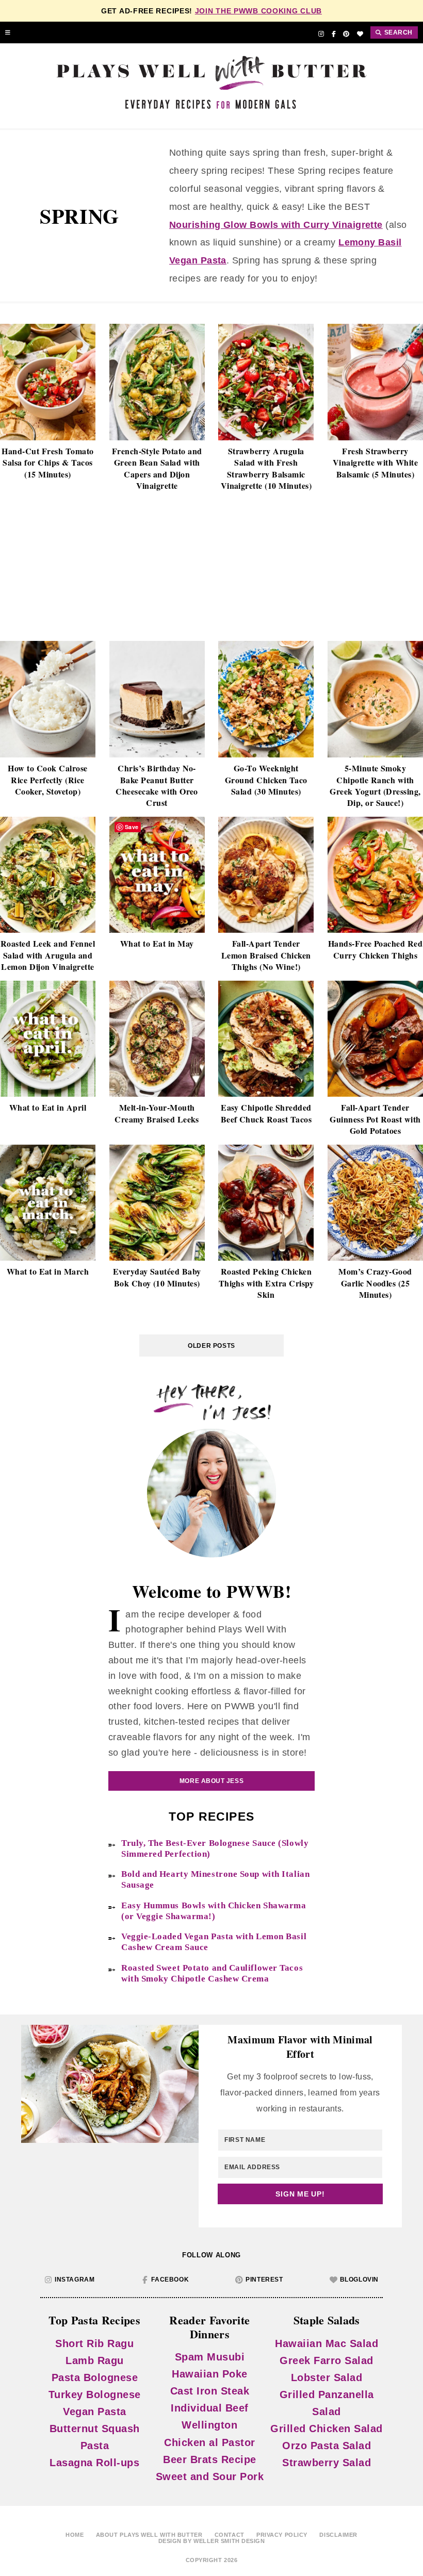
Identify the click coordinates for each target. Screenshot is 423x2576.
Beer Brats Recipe (210, 2459)
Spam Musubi (210, 2357)
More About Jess (211, 1781)
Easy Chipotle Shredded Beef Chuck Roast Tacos (266, 1113)
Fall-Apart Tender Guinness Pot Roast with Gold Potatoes (375, 1119)
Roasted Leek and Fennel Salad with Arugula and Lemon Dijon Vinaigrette (48, 955)
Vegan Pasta (95, 2412)
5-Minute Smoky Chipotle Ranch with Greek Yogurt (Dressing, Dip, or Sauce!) (375, 786)
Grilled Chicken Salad (327, 2429)
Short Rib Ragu (94, 2343)
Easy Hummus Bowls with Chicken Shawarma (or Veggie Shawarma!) (214, 1911)
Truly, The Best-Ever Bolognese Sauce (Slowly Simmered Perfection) (215, 1848)
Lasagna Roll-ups (94, 2463)
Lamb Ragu (95, 2360)
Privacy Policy (282, 2535)
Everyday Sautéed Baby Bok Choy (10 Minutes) (157, 1277)
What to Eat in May (157, 944)
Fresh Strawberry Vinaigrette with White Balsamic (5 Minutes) (376, 463)
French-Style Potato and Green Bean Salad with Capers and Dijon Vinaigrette (157, 468)
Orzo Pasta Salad (327, 2446)
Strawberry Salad (327, 2463)
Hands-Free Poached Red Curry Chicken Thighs (376, 949)
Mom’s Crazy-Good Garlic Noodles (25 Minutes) (375, 1283)
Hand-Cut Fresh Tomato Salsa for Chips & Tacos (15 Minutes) (47, 463)
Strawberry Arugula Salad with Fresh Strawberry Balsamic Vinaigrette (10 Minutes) (266, 468)
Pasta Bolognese (95, 2377)
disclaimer (338, 2535)
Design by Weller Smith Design (212, 2541)
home (75, 2535)
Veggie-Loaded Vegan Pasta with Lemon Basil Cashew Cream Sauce (214, 1942)
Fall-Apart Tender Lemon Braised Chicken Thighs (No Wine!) (266, 955)
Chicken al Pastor (210, 2442)
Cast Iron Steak (210, 2391)
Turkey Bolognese (95, 2395)
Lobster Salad (327, 2377)
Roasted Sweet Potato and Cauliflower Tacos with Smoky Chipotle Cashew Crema (212, 1973)
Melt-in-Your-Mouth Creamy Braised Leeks (157, 1113)
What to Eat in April (48, 1108)
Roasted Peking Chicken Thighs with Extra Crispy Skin (266, 1283)
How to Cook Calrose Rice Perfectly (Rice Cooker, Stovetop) (47, 780)
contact (230, 2535)
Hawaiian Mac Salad (327, 2343)
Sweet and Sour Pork (210, 2476)
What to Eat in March (48, 1272)
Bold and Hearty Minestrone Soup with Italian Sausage (215, 1879)
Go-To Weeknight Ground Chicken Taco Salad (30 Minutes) (266, 780)
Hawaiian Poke (210, 2374)
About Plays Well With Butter (149, 2535)
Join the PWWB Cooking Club (258, 11)
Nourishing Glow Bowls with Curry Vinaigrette (276, 225)
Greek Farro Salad (327, 2360)
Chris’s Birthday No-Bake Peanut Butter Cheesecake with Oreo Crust (157, 786)
